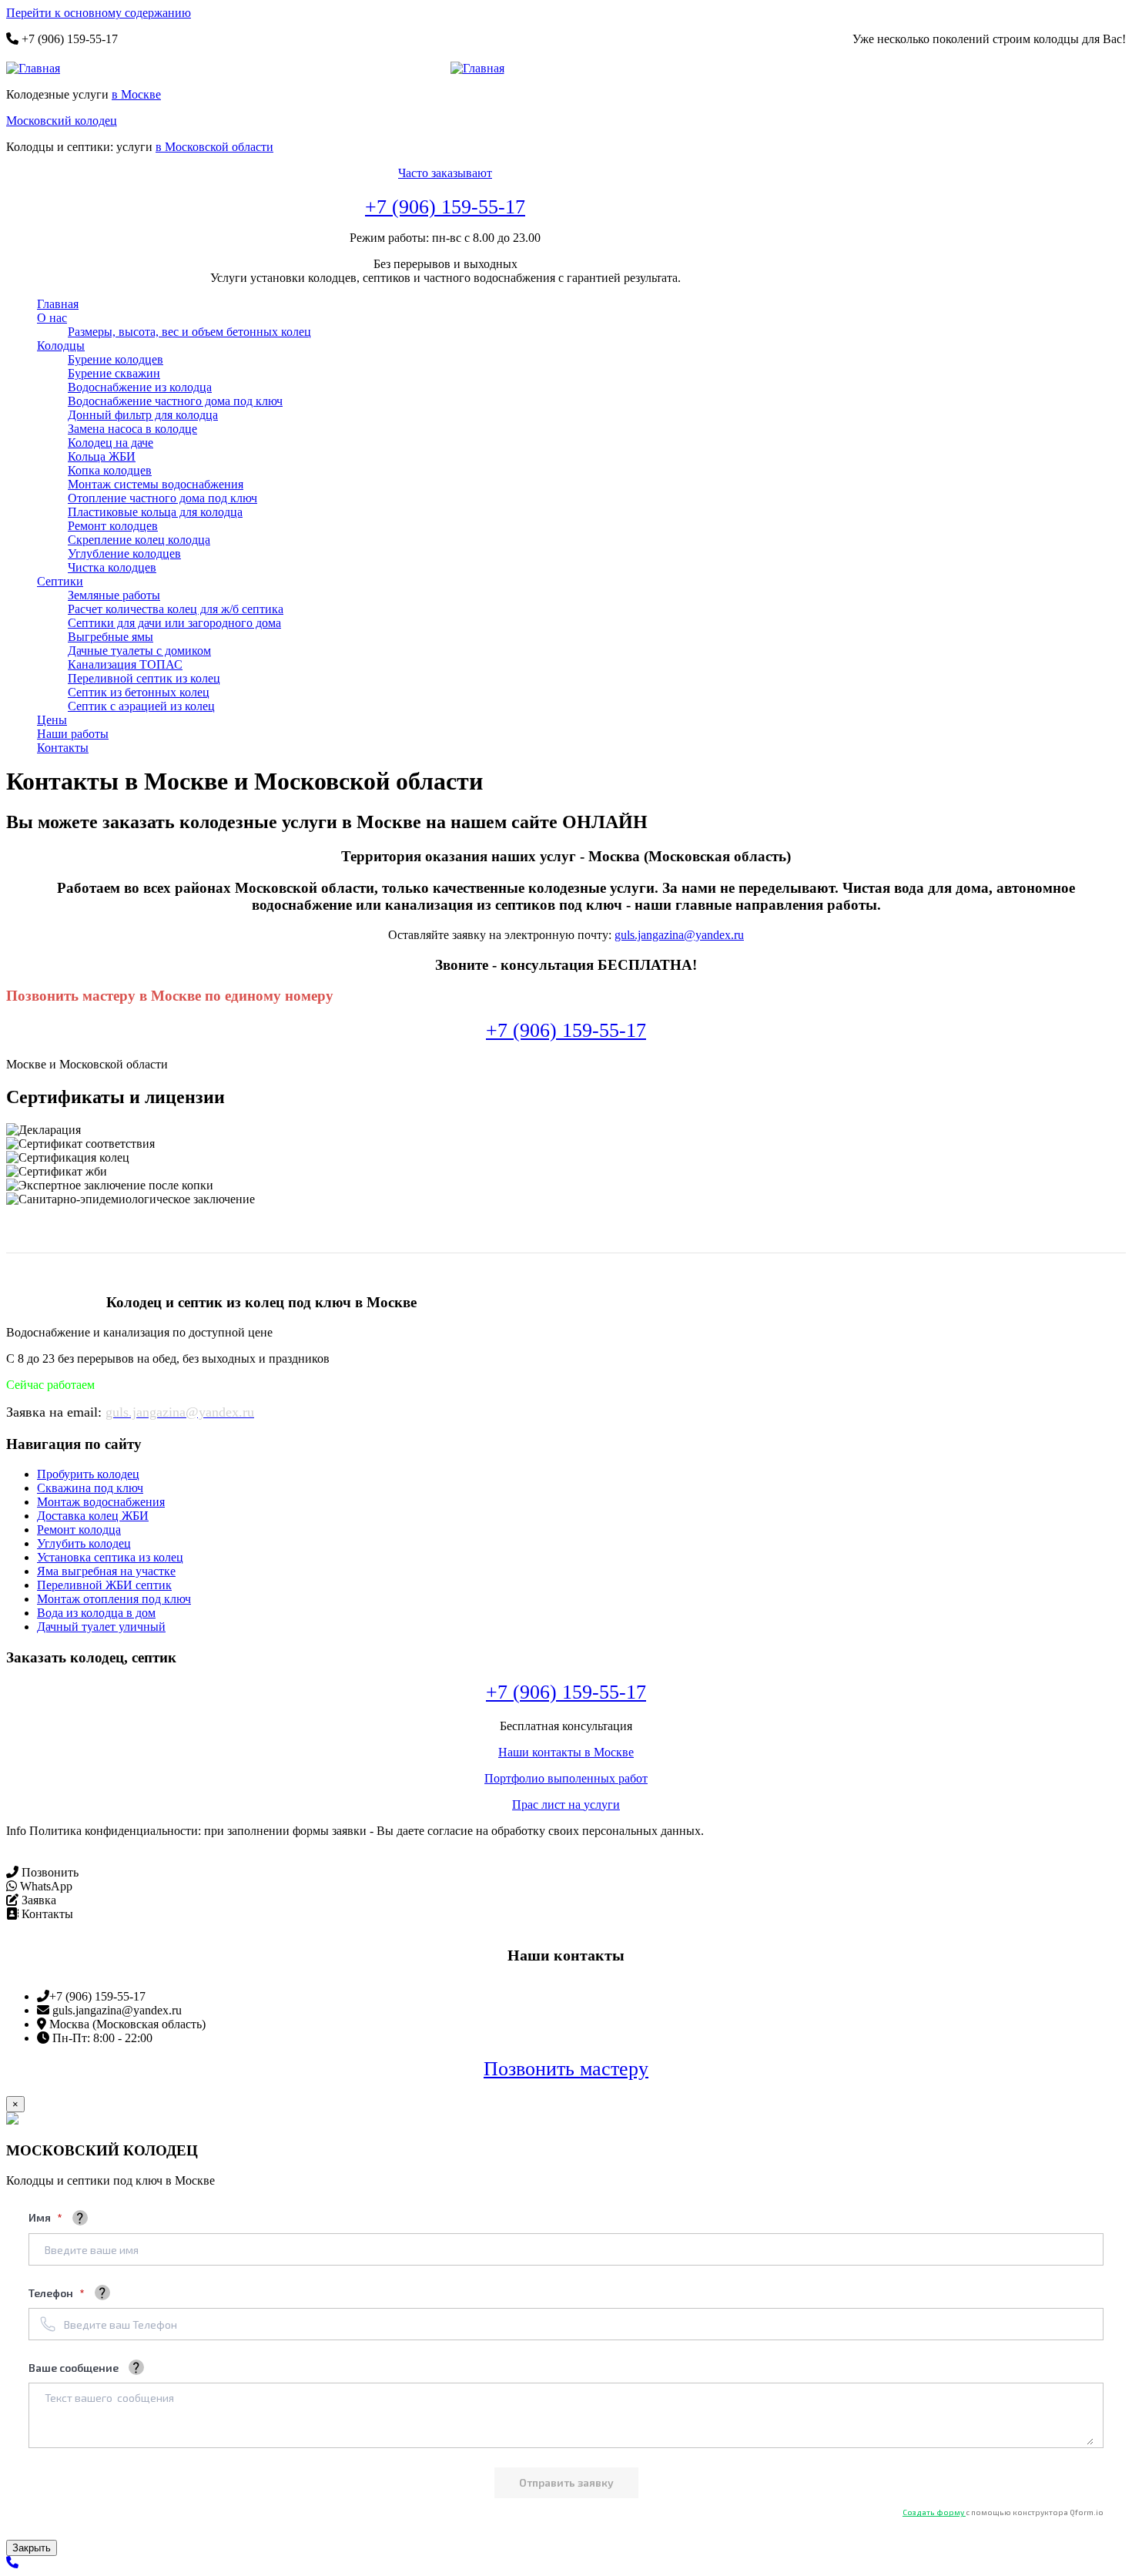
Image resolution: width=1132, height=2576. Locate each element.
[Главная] (39, 69)
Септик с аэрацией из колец (141, 706)
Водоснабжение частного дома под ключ (175, 401)
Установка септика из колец (110, 1557)
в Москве (136, 94)
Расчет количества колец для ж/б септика (176, 609)
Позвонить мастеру (566, 2069)
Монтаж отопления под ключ (114, 1599)
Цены (52, 720)
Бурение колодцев (116, 359)
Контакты (63, 748)
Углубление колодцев (124, 553)
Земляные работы (114, 595)
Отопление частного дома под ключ (162, 498)
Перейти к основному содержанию (99, 13)
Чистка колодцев (112, 567)
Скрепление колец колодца (139, 540)
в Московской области (214, 147)
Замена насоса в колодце (132, 429)
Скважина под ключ (90, 1488)
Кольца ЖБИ (102, 456)
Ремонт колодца (79, 1529)
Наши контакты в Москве (566, 1752)
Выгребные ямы (111, 637)
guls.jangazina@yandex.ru (679, 935)
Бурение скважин (114, 373)
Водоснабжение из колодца (140, 387)
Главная (58, 304)
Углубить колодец (84, 1543)
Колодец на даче (111, 443)
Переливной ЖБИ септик (104, 1585)
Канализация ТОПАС (125, 664)
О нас (52, 318)
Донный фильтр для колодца (143, 415)
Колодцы (61, 345)
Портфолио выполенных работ (566, 1778)
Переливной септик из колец (144, 678)
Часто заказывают (445, 173)
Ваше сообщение (74, 2368)
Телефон (52, 2293)
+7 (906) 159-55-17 (445, 207)
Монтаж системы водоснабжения (156, 484)
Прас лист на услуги (566, 1805)
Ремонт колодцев (113, 526)
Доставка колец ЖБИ (93, 1516)
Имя (41, 2217)
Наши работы (73, 734)
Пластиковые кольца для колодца (155, 512)
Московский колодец (62, 121)
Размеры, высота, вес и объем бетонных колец (189, 332)
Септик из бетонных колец (139, 692)
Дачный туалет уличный (101, 1627)
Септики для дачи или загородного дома (174, 623)
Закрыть (32, 2548)
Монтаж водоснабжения (101, 1502)
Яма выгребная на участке (106, 1571)
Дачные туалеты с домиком (139, 651)
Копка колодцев (110, 470)
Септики (60, 581)
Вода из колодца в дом (96, 1613)
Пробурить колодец (88, 1474)
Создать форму (934, 2512)
